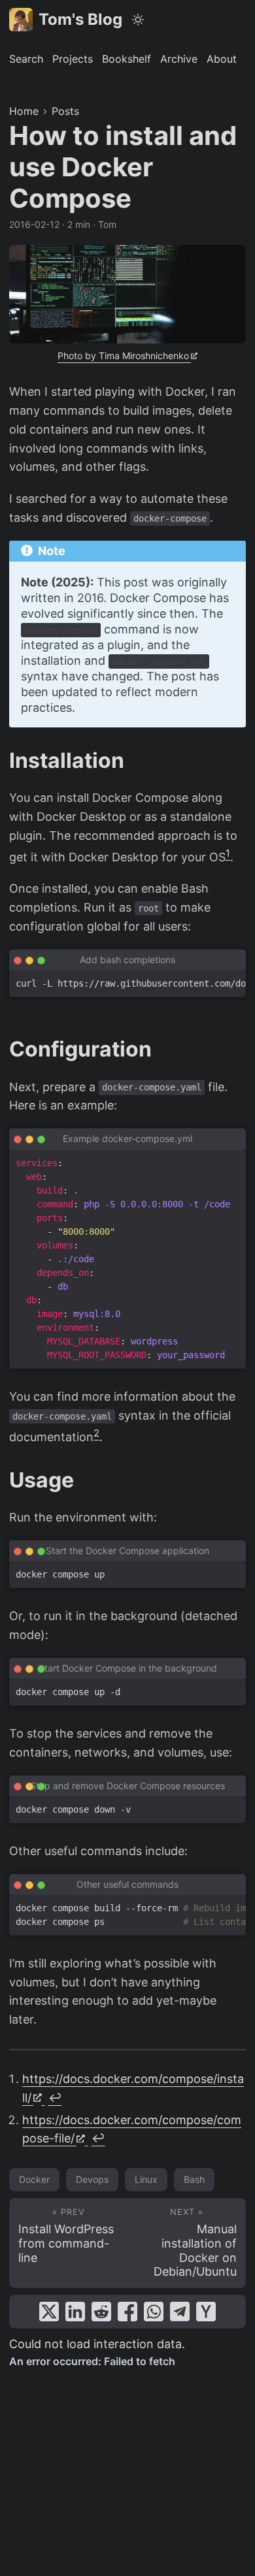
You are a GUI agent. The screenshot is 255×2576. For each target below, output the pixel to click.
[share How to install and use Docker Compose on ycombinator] (206, 2312)
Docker (34, 2179)
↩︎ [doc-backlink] (55, 2098)
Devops (92, 2179)
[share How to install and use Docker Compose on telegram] (180, 2312)
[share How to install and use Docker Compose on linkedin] (75, 2312)
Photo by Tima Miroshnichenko (123, 356)
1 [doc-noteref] (228, 853)
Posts (65, 111)
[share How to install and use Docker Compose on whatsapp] (154, 2312)
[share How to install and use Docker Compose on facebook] (127, 2312)
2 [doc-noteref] (96, 1433)
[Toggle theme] (138, 20)
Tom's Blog (80, 19)
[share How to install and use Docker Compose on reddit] (101, 2312)
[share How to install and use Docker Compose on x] (49, 2312)
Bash (194, 2179)
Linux (146, 2179)
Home (24, 111)
